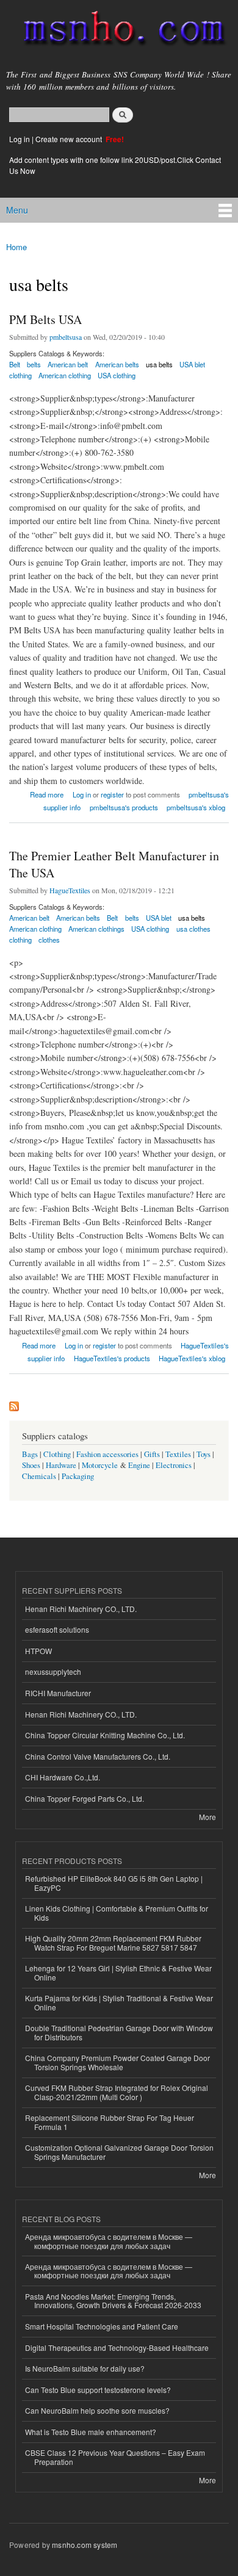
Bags (30, 1454)
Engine (139, 1465)
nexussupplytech (53, 1671)
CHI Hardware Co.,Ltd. (63, 1777)
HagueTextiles (70, 890)
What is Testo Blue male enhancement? (91, 2432)
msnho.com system (85, 2545)
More (207, 1817)
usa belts (159, 364)
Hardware (61, 1465)
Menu (17, 210)
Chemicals (40, 1476)
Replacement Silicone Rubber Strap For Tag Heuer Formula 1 (110, 2122)
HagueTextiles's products (112, 1358)
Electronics (174, 1465)
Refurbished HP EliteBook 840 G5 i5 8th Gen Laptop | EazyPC (114, 1883)
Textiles (178, 1454)
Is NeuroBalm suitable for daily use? (85, 2368)
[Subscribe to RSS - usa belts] (14, 1403)
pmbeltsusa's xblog (196, 807)
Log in (20, 139)
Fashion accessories (107, 1454)
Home (16, 247)
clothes (49, 940)
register (112, 794)
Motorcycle (100, 1465)
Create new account (70, 139)
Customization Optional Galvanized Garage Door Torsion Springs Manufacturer (119, 2152)
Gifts (152, 1454)
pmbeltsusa (66, 337)
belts (34, 364)
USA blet (192, 364)
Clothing (57, 1454)
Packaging (78, 1476)
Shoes (31, 1465)
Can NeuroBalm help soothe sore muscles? (97, 2410)
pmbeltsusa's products (124, 807)
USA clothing (117, 375)
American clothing (65, 375)
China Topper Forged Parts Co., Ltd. (85, 1798)
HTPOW (38, 1651)
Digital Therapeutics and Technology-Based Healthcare (117, 2348)
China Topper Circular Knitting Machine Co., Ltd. (105, 1735)
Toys (204, 1454)
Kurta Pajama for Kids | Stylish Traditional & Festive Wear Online (119, 2002)
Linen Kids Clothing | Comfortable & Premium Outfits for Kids (117, 1912)
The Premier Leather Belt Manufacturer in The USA (114, 864)
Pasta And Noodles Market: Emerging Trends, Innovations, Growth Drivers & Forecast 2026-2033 (113, 2301)
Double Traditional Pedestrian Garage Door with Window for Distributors (119, 2032)
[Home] (119, 31)
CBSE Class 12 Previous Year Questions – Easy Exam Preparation (115, 2457)
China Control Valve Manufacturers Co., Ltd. (98, 1756)
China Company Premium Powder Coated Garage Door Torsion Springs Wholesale (117, 2062)
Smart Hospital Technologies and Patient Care (102, 2326)
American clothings (96, 929)
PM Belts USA (45, 319)
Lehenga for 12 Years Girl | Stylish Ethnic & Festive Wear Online (118, 1972)
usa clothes (193, 929)
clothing (20, 375)
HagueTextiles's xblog (192, 1358)
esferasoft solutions (57, 1629)
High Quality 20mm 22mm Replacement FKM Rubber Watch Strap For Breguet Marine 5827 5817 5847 (113, 1942)
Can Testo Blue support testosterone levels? (98, 2390)
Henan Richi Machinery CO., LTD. (81, 1609)
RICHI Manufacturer (58, 1693)
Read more (47, 793)
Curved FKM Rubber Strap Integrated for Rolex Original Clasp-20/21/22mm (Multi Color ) (117, 2092)
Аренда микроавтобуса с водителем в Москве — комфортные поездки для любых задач (109, 2241)
